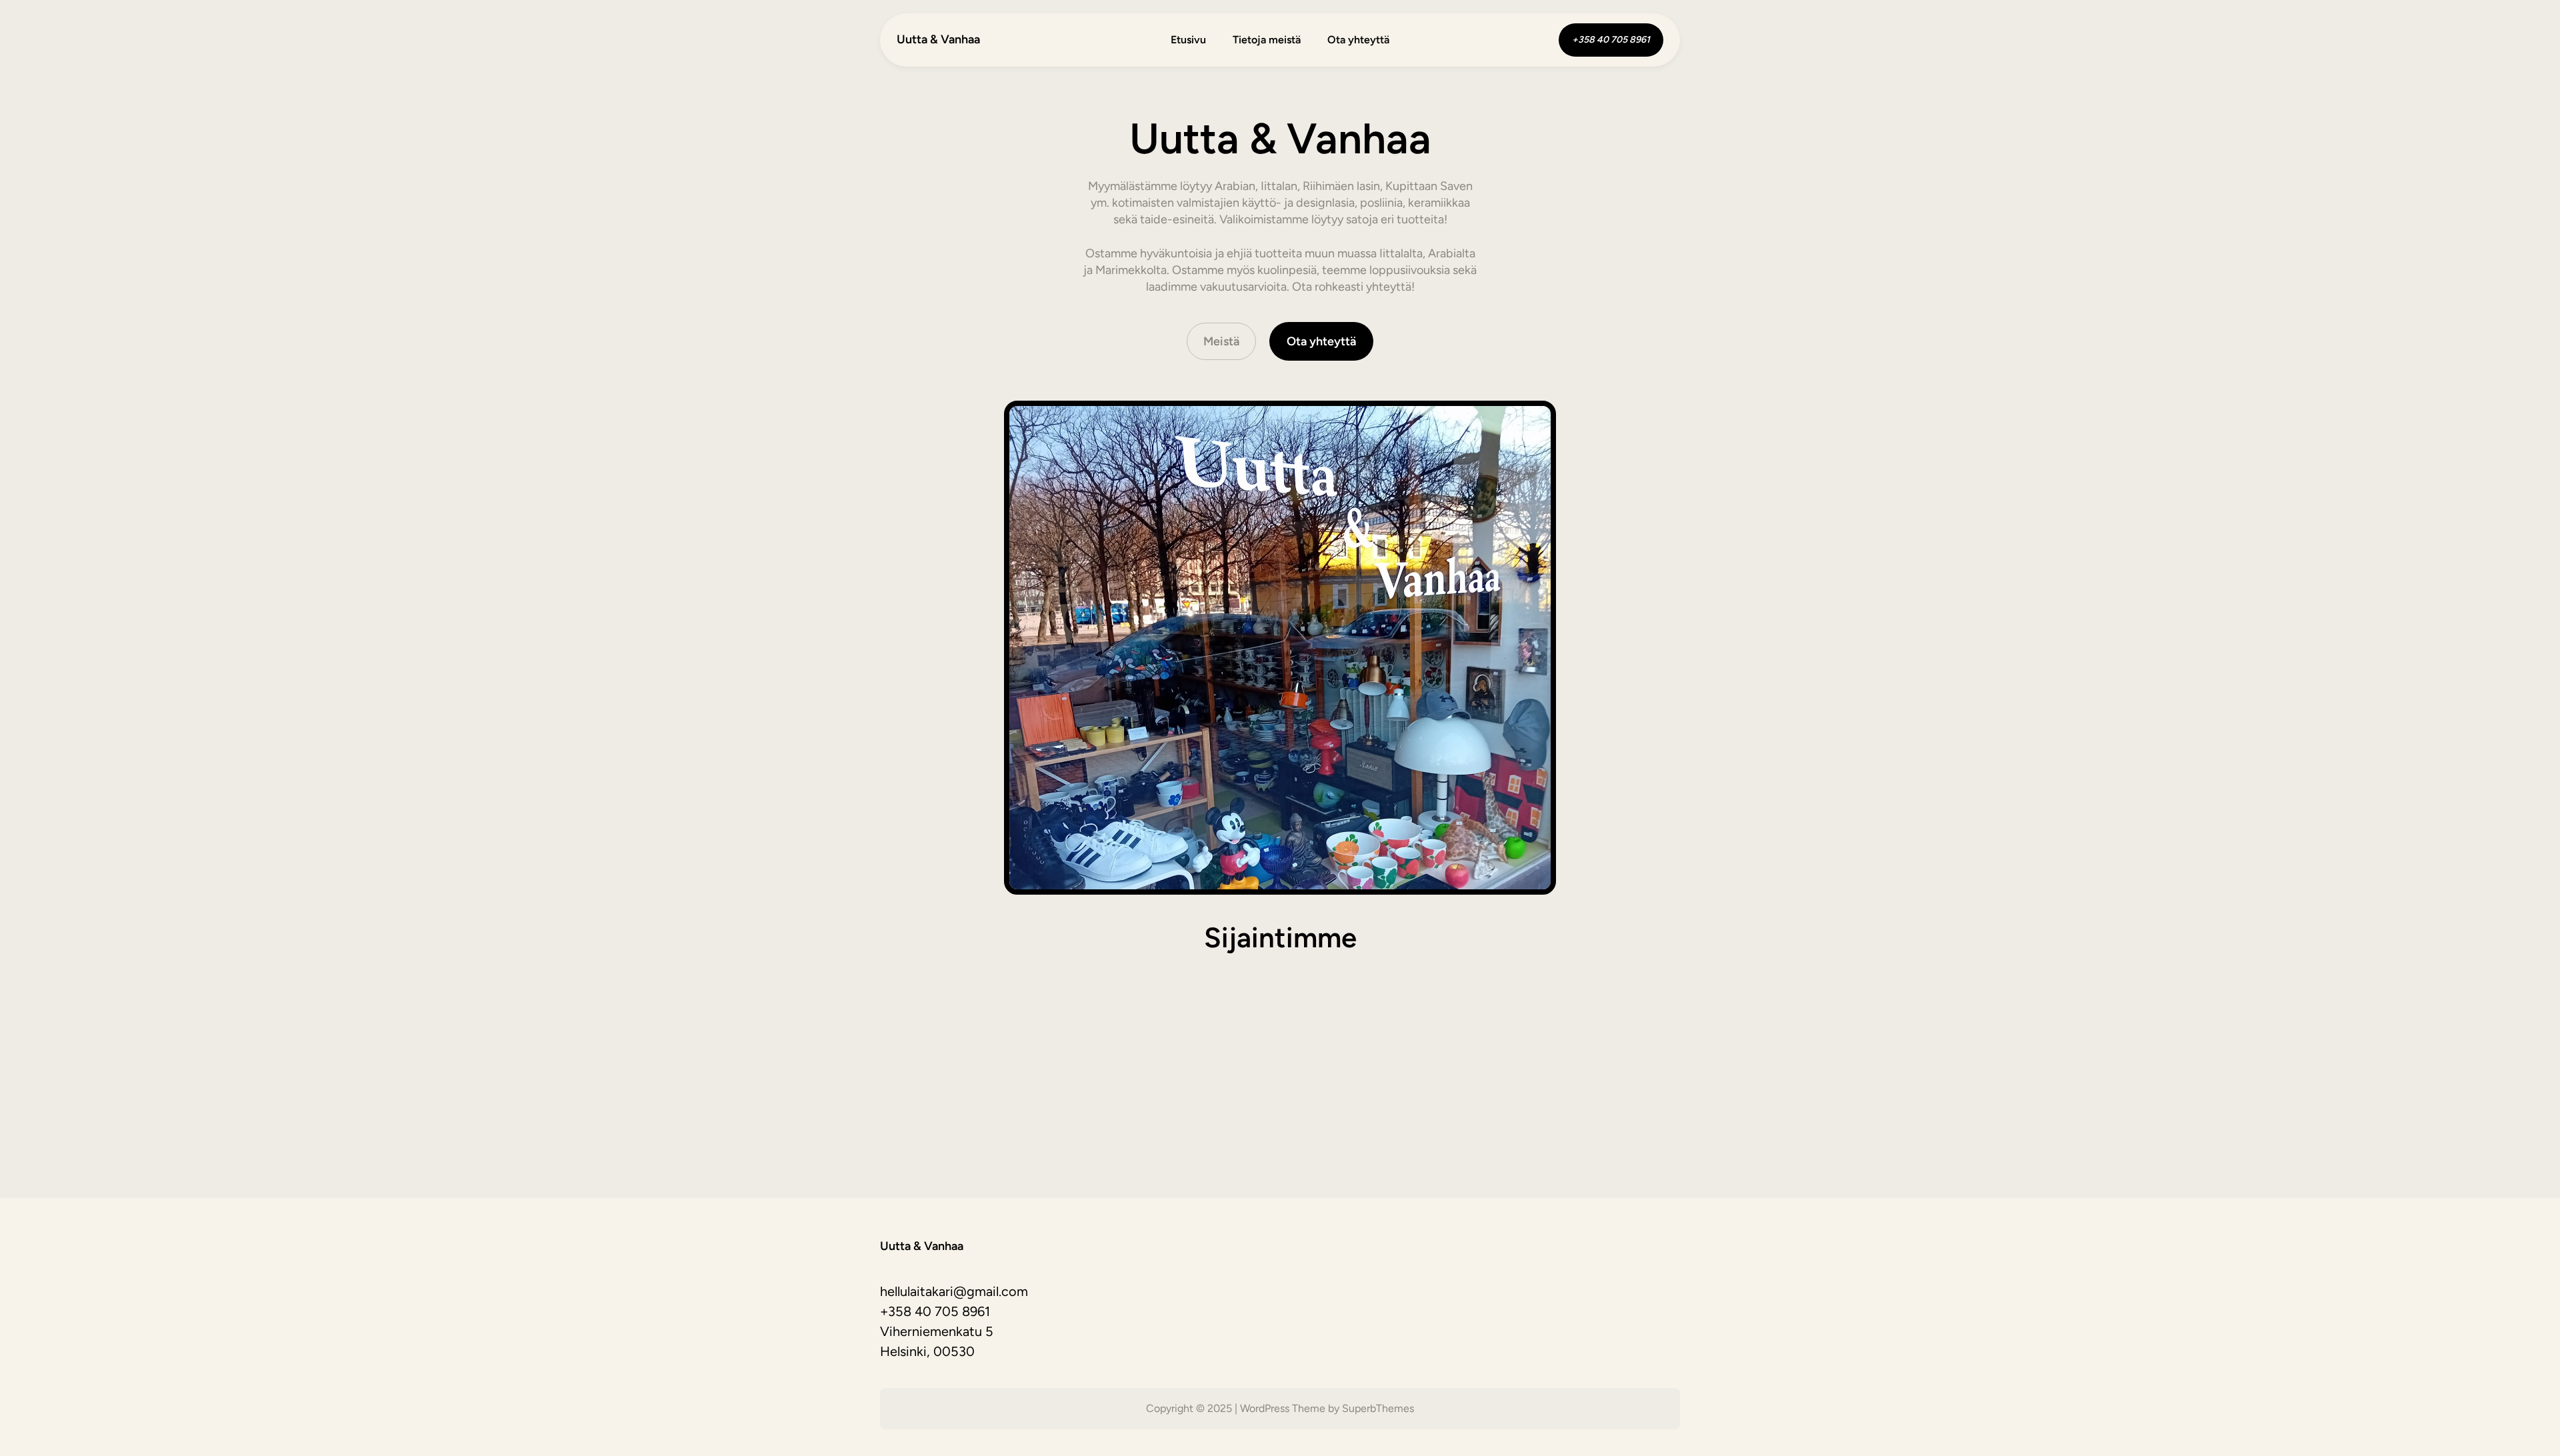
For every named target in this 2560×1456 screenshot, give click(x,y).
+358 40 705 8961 (935, 1311)
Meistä (1221, 341)
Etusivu (1188, 40)
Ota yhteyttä (1321, 341)
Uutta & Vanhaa (938, 39)
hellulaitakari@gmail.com (954, 1291)
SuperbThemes (1378, 1408)
